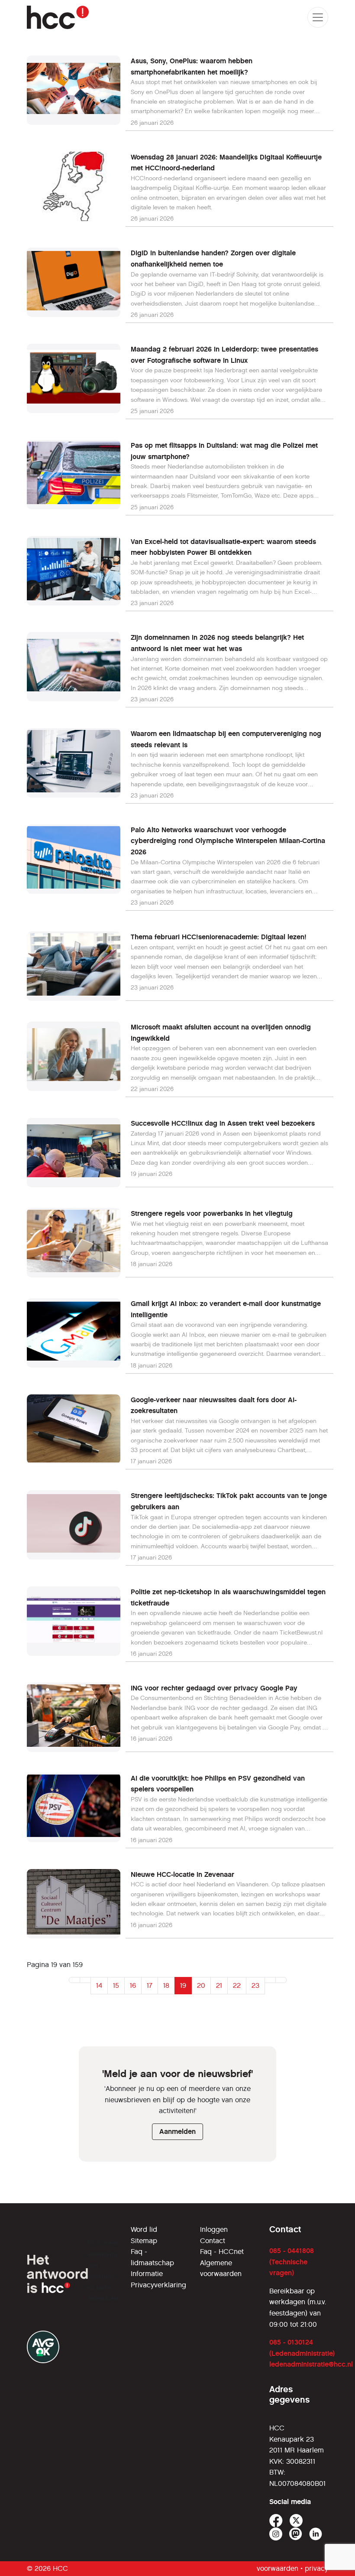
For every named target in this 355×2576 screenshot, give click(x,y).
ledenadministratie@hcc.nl (311, 2364)
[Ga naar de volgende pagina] (270, 1980)
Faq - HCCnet (222, 2252)
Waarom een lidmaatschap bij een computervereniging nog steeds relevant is (226, 739)
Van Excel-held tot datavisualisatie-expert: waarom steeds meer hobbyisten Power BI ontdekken (223, 547)
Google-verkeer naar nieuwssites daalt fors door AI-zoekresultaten (214, 1405)
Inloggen (214, 2229)
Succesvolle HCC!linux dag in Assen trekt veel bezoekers (223, 1123)
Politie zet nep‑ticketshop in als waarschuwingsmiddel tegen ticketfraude (228, 1597)
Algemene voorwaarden (221, 2268)
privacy (316, 2568)
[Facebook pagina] (276, 2521)
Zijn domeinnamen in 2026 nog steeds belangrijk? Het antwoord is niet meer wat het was (217, 643)
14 (99, 1985)
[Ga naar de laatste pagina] (281, 1980)
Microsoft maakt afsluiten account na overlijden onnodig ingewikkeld (221, 1033)
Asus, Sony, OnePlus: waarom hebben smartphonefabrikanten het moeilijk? (192, 67)
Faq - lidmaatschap (152, 2257)
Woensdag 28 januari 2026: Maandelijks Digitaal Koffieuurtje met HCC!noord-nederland (226, 163)
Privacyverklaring (158, 2285)
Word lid (144, 2229)
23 (255, 1985)
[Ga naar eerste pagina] (74, 1980)
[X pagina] (296, 2521)
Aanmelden (177, 2131)
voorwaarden (278, 2568)
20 (201, 1985)
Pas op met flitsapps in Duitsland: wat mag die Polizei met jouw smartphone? (224, 451)
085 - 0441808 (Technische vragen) (292, 2262)
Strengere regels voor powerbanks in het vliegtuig (212, 1213)
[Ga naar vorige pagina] (85, 1980)
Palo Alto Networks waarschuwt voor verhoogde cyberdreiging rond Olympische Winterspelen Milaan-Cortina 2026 (228, 841)
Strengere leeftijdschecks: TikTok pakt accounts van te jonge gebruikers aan (229, 1501)
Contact (213, 2241)
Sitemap (144, 2241)
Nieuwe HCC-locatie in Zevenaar (182, 1874)
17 (150, 1985)
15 (116, 1985)
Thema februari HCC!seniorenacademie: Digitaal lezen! (219, 937)
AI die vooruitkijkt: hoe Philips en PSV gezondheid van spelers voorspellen (218, 1784)
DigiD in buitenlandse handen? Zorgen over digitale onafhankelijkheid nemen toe (213, 259)
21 (219, 1985)
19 (183, 1985)
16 (133, 1985)
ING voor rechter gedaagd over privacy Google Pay (214, 1688)
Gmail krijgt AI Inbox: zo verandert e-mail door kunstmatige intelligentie (226, 1309)
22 (237, 1985)
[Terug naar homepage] (58, 17)
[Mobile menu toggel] (318, 17)
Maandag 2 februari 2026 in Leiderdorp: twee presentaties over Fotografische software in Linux (224, 355)
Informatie (147, 2274)
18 (166, 1985)
